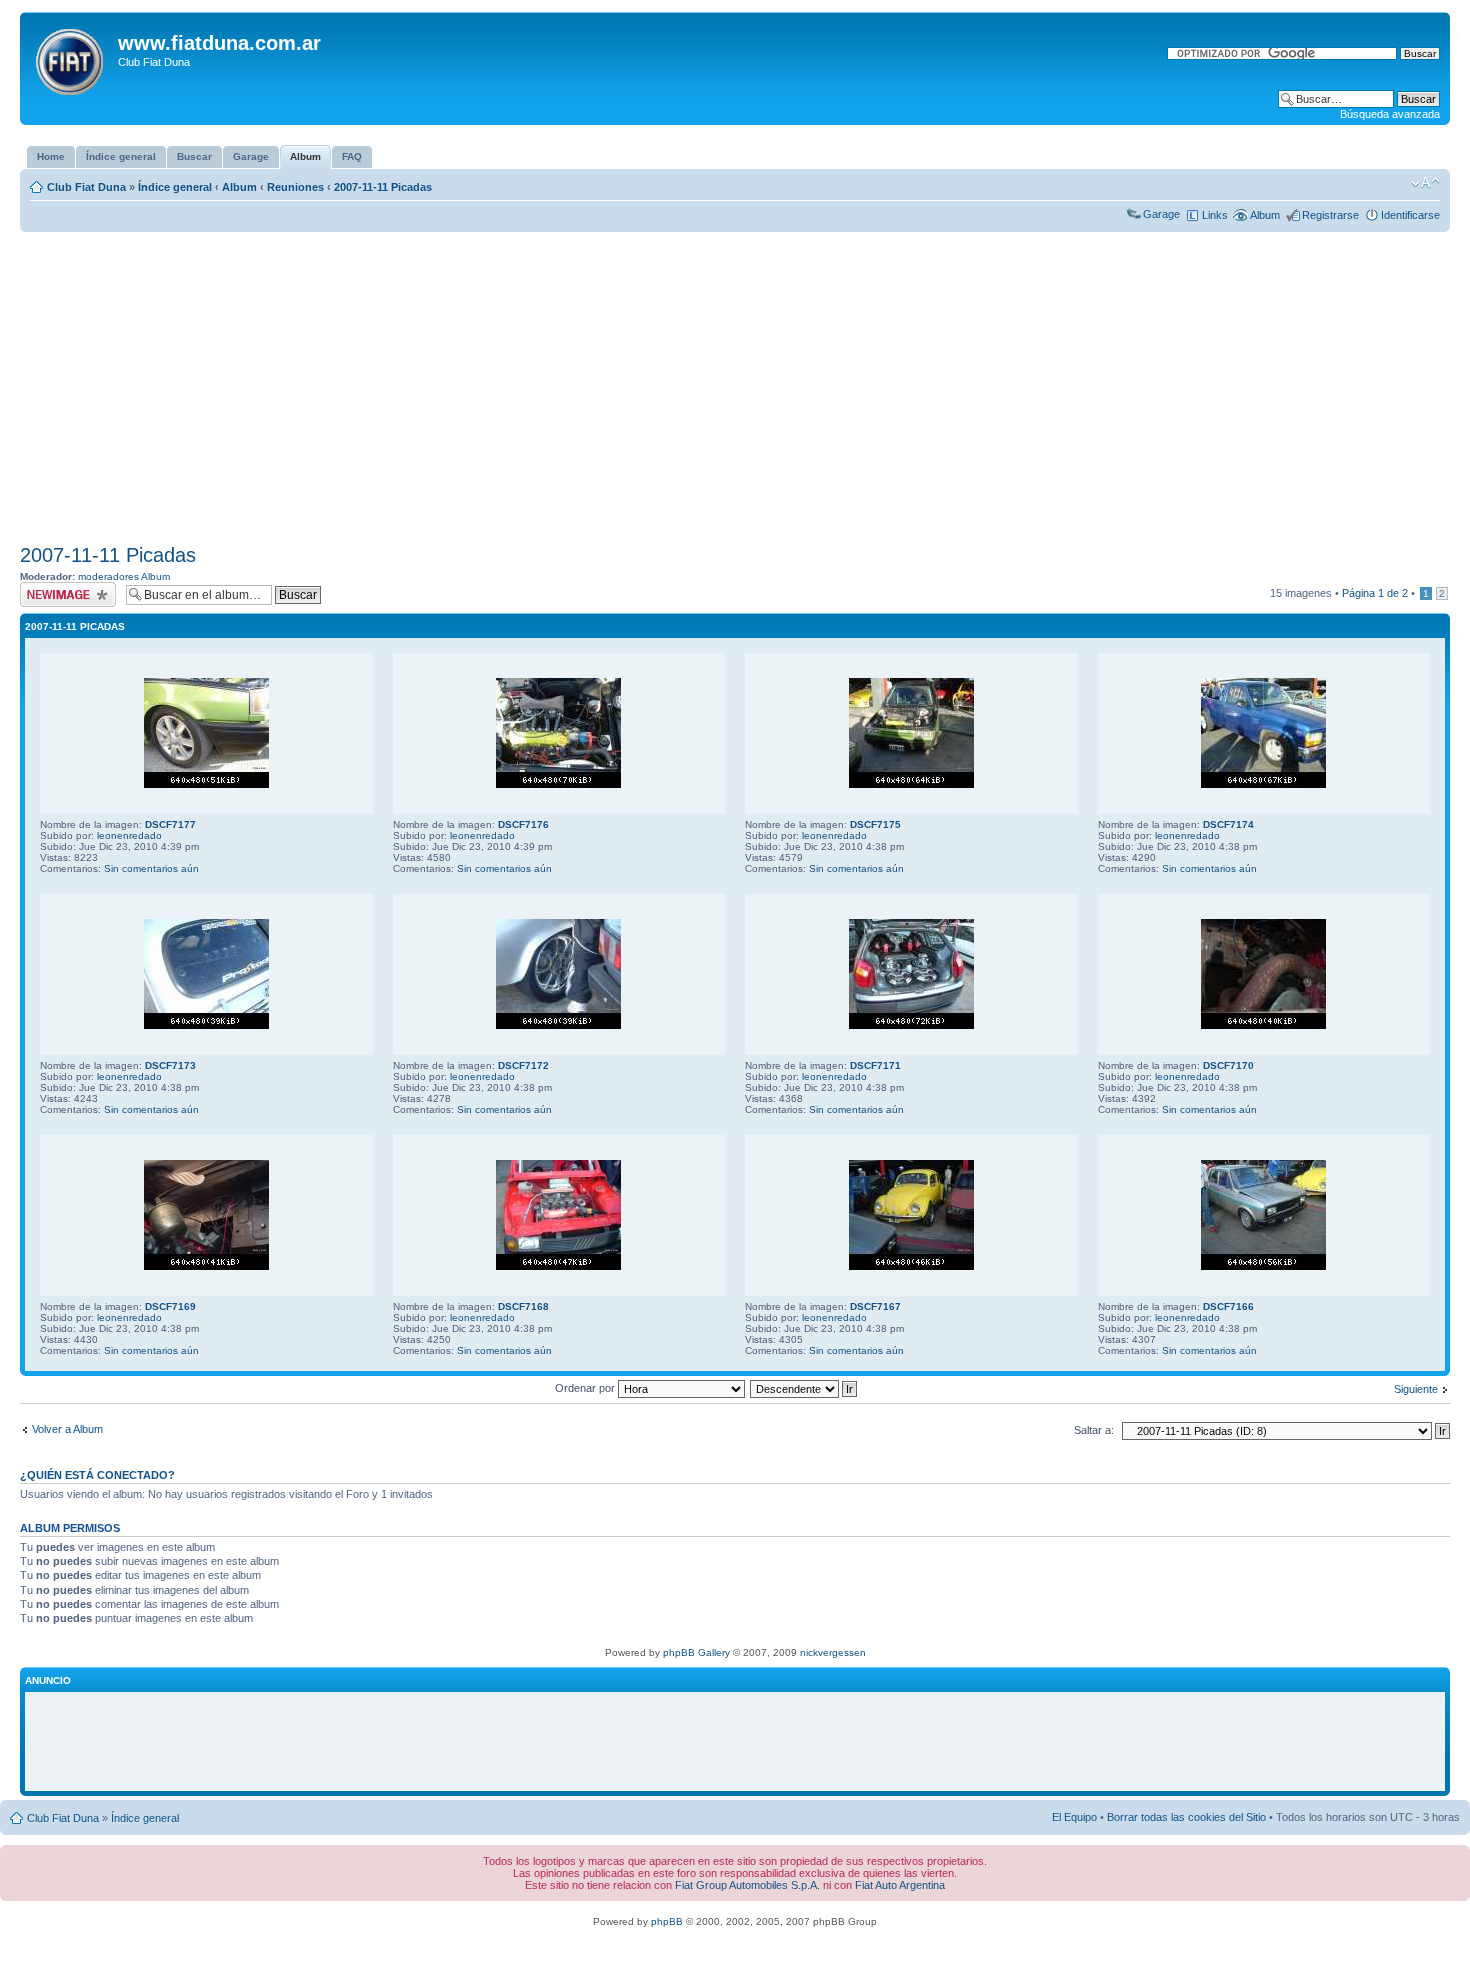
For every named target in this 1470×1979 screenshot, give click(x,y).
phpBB (667, 1921)
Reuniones (295, 187)
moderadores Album (124, 576)
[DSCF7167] (911, 1266)
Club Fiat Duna (86, 187)
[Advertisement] (735, 388)
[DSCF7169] (206, 1266)
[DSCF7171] (911, 1025)
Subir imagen (51, 588)
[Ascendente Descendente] (804, 1388)
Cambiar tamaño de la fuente (1425, 183)
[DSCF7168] (558, 1266)
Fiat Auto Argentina (900, 1885)
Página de (1375, 593)
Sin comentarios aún (151, 868)
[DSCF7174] (1263, 784)
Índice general (175, 187)
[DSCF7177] (206, 784)
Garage (1161, 214)
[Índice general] (71, 58)
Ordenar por (586, 1388)
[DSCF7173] (206, 1025)
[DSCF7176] (558, 784)
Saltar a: (1094, 1430)
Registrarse (1330, 215)
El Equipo (1074, 1817)
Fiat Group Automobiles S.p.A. (747, 1885)
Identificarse (1410, 215)
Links (1215, 215)
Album (239, 187)
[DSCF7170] (1263, 1025)
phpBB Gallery (696, 1652)
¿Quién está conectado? (97, 1475)
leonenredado (129, 835)
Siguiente (1416, 1389)
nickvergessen (833, 1652)
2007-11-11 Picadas (383, 187)
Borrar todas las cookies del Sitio (1186, 1817)
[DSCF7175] (911, 784)
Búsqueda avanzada (1390, 114)
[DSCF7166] (1263, 1266)
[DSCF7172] (558, 1025)
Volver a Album (67, 1429)
